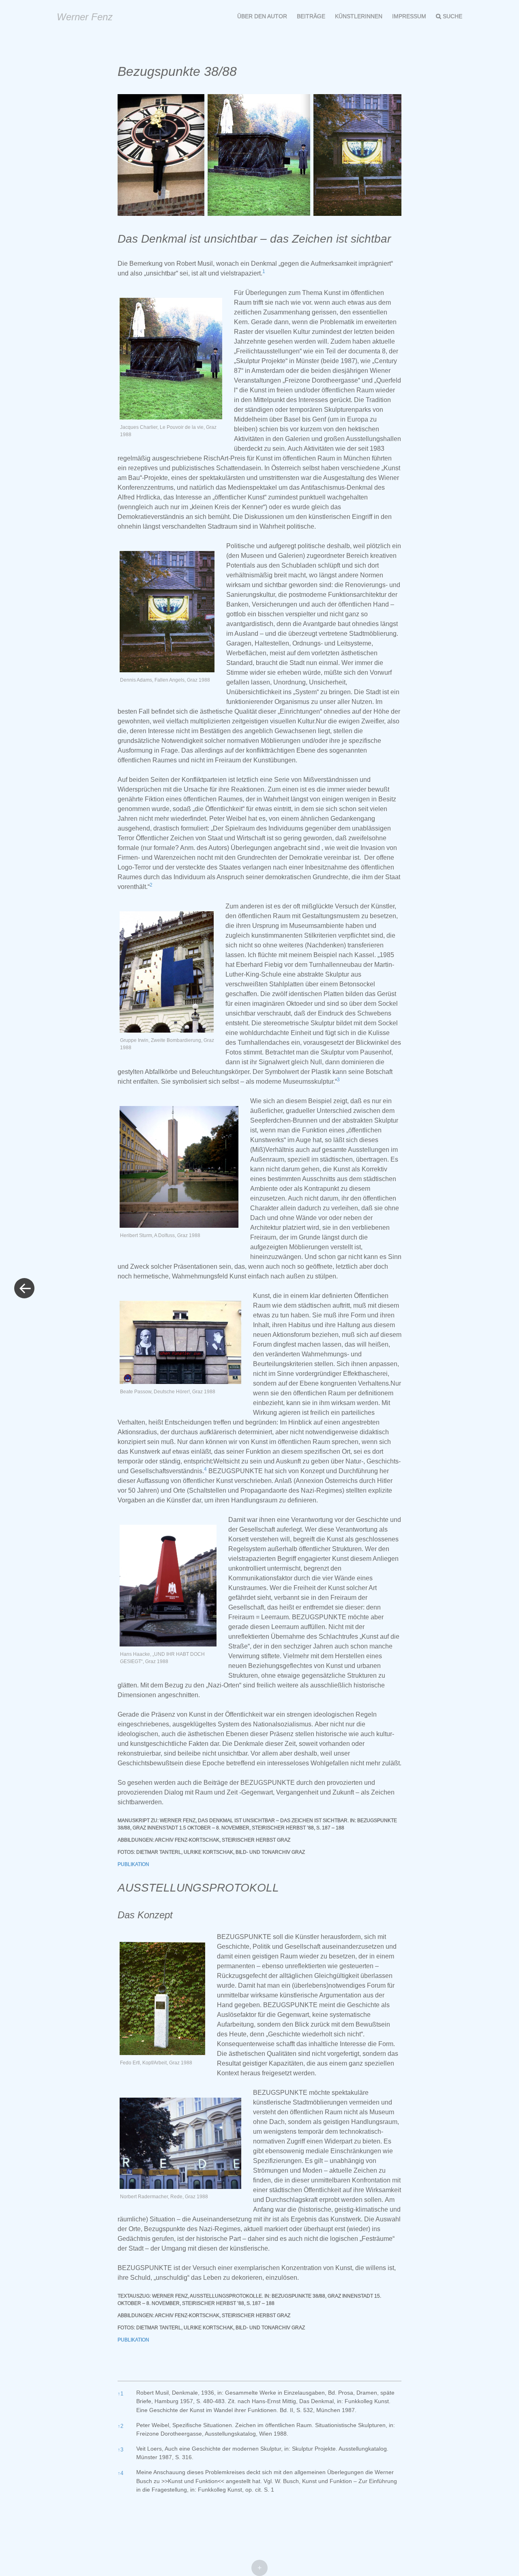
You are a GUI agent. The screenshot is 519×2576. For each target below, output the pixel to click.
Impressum (409, 16)
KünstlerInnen (359, 16)
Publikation (133, 1864)
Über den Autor (262, 16)
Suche (453, 16)
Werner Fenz (85, 17)
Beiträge (311, 16)
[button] (264, 273)
